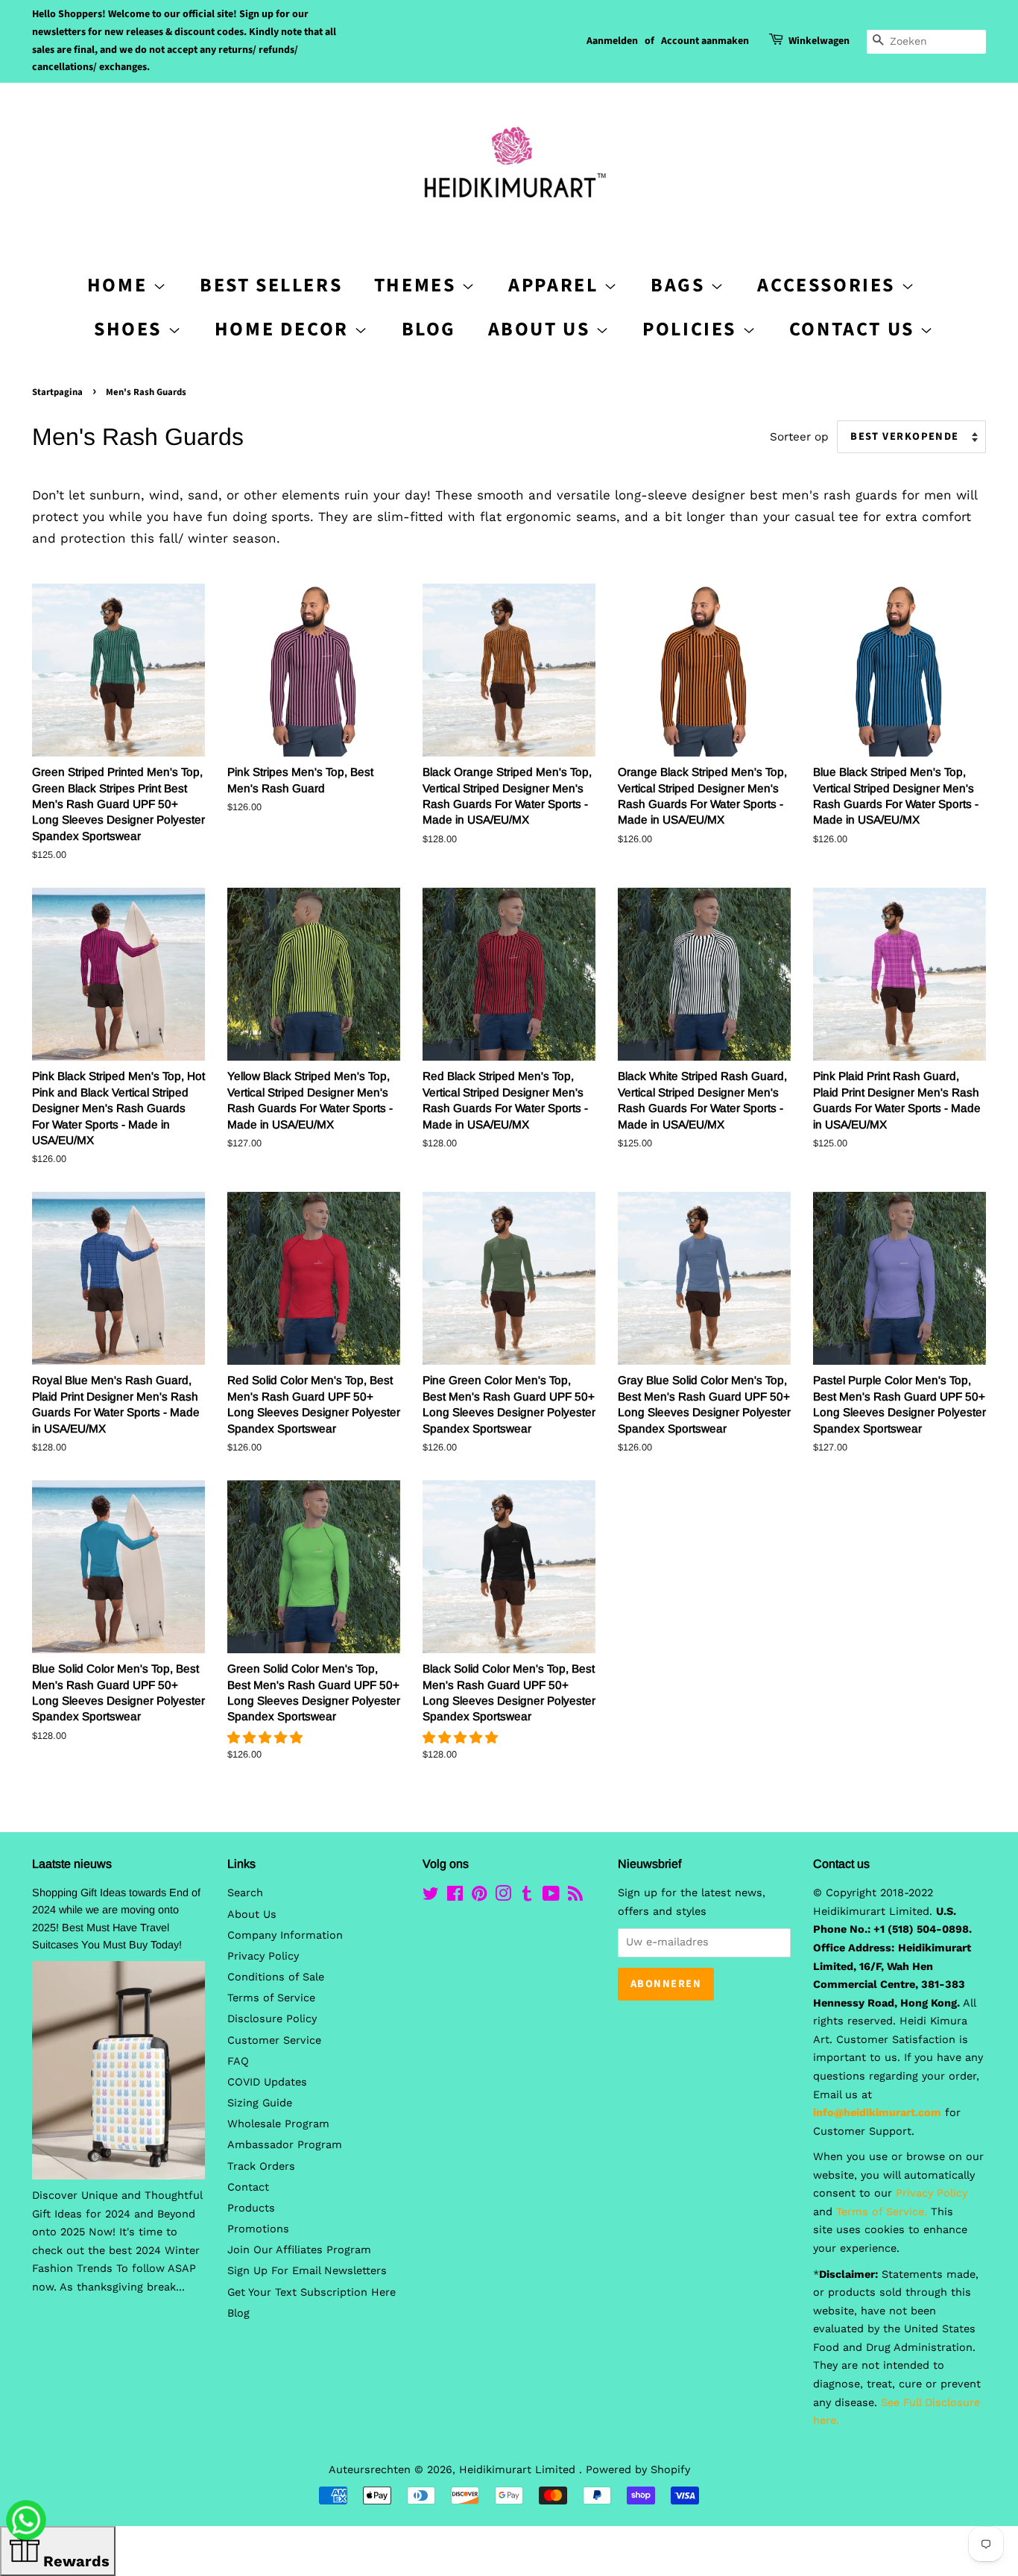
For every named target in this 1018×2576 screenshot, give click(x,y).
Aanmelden (612, 41)
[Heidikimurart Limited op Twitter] (431, 1897)
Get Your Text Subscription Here (312, 2292)
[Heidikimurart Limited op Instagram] (503, 1897)
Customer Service (274, 2040)
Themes (418, 285)
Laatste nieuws (72, 1864)
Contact (248, 2187)
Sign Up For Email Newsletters (307, 2271)
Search (245, 1893)
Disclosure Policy (272, 2019)
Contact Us (855, 329)
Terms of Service (271, 1998)
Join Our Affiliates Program (299, 2250)
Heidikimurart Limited (519, 2470)
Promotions (258, 2229)
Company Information (285, 1935)
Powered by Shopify (638, 2470)
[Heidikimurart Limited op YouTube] (551, 1897)
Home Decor (285, 329)
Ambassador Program (285, 2145)
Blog (429, 329)
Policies (692, 329)
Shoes (131, 329)
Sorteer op (799, 437)
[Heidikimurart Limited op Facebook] (455, 1897)
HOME (120, 285)
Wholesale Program (278, 2124)
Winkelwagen (819, 41)
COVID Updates (267, 2082)
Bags (680, 285)
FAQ (238, 2061)
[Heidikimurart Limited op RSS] (575, 1897)
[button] (267, 1737)
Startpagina (57, 392)
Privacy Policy (263, 1956)
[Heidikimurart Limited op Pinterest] (479, 1897)
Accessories (829, 285)
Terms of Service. (882, 2212)
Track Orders (261, 2166)
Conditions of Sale (276, 1977)
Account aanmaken (705, 41)
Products (251, 2208)
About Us (542, 329)
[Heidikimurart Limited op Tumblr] (527, 1897)
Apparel (556, 285)
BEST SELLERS (271, 285)
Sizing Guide (260, 2103)
